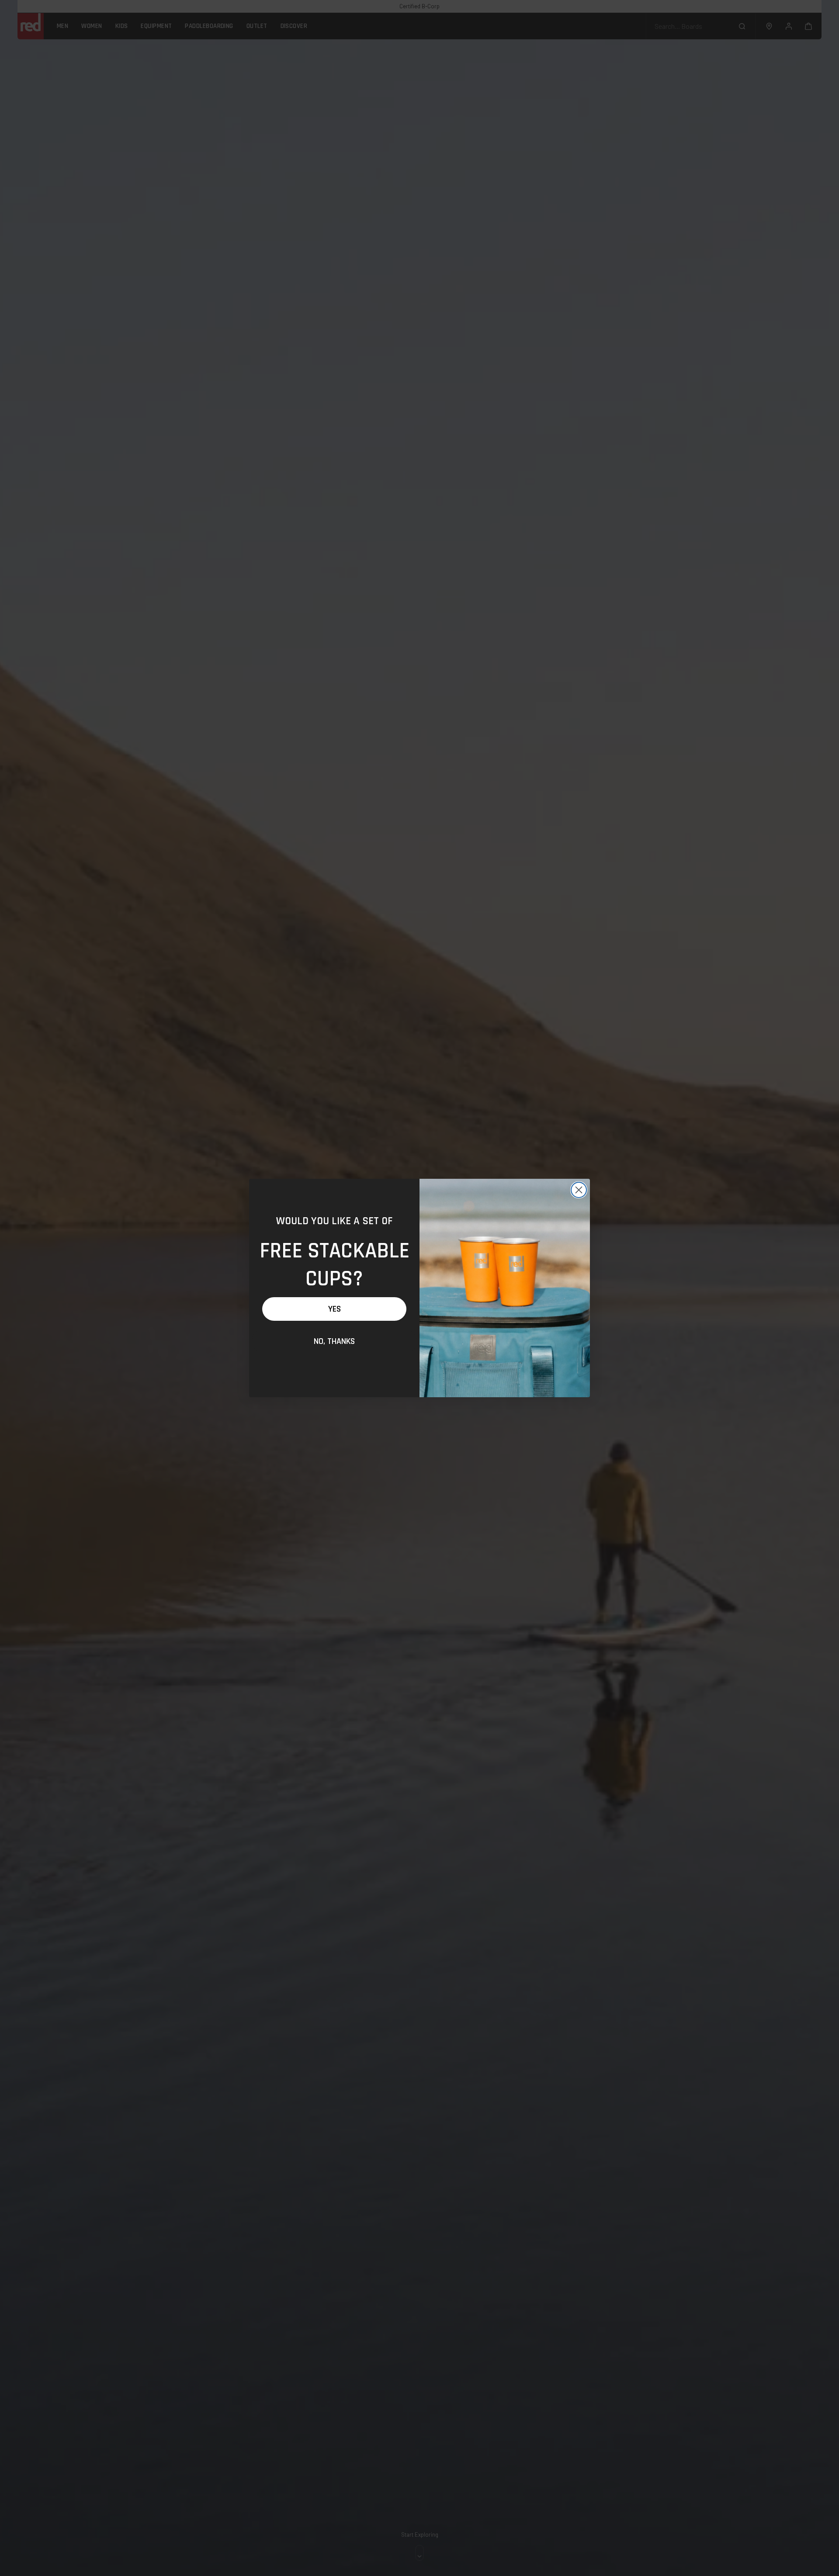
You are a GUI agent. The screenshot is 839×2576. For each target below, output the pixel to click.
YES (335, 1309)
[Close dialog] (579, 1190)
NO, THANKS (334, 1341)
